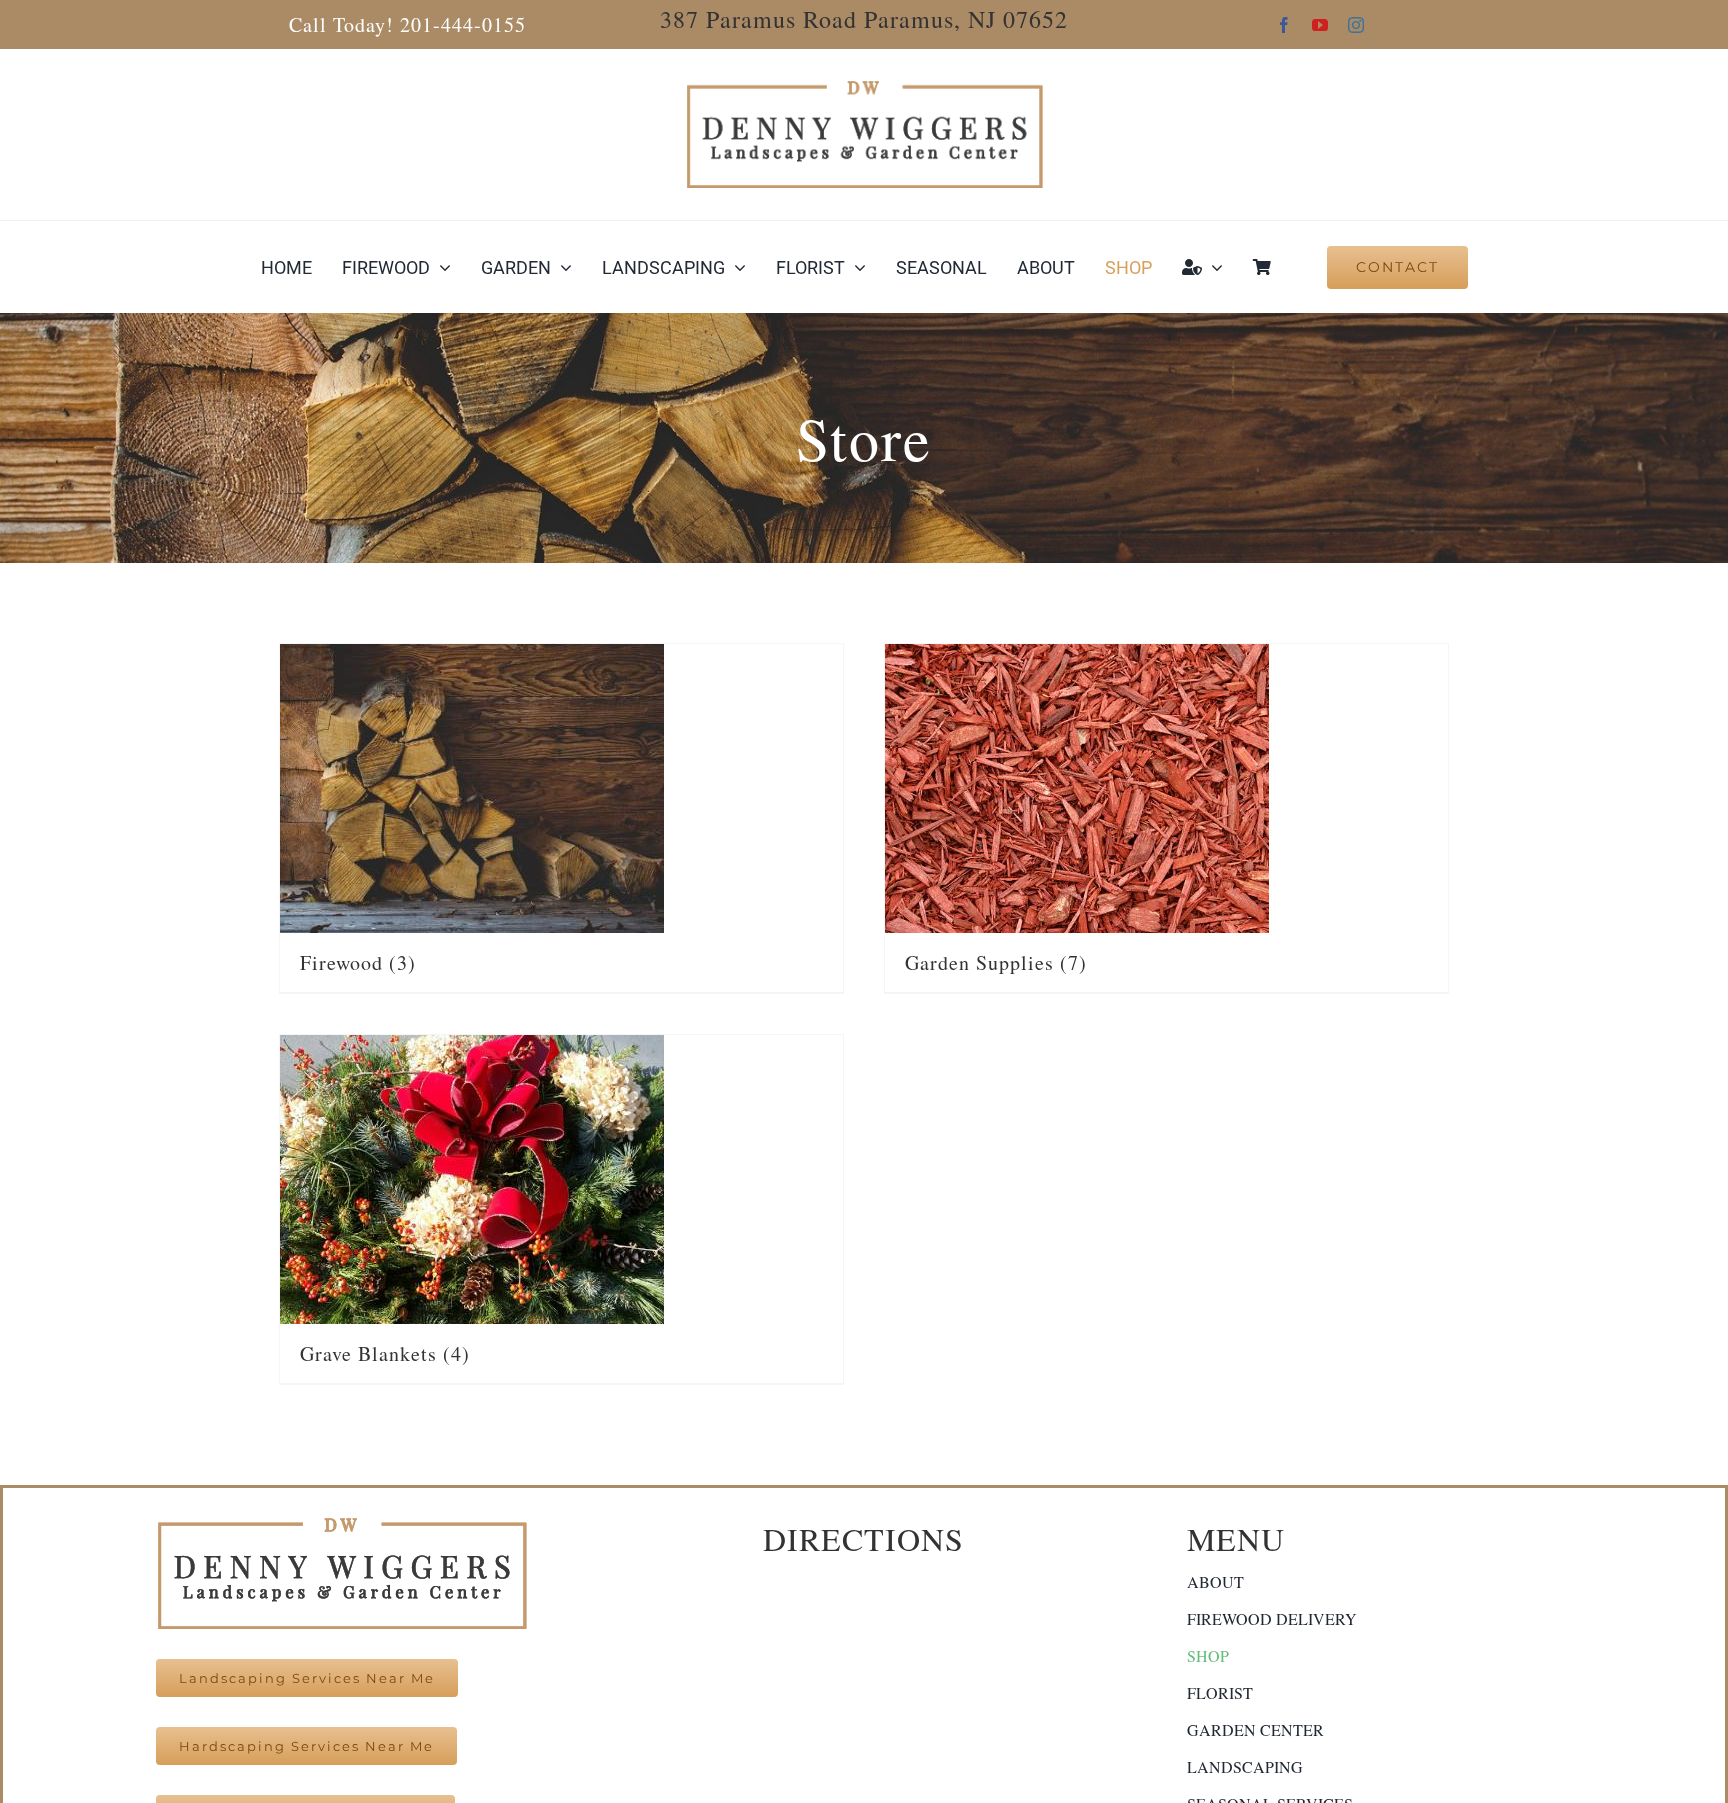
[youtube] (1320, 25)
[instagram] (1356, 25)
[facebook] (1284, 25)
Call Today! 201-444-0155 (407, 24)
